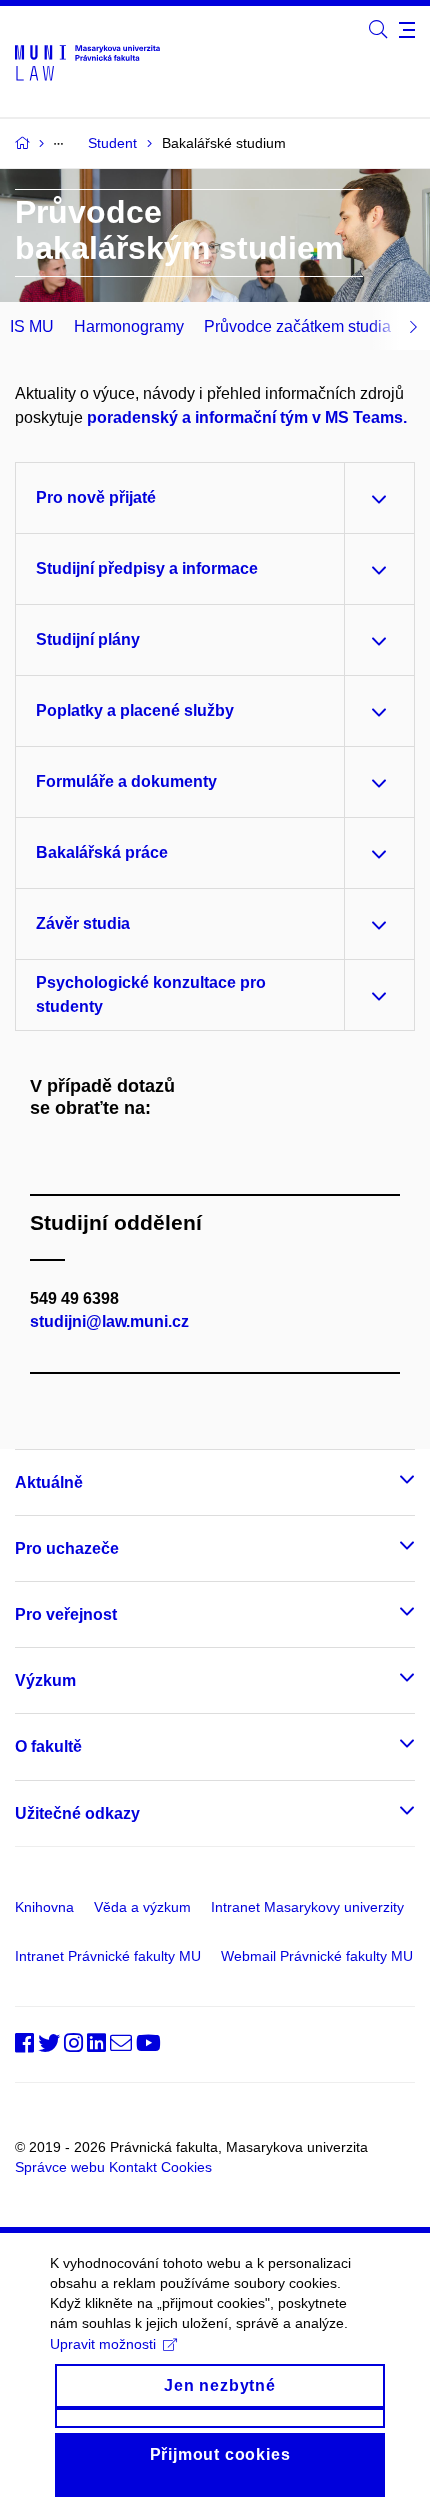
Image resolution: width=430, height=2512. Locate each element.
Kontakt (133, 2167)
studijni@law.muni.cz (109, 1321)
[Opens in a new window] (378, 30)
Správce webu (60, 2167)
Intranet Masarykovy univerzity (307, 1907)
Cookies (186, 2167)
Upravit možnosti (103, 2344)
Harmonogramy (129, 326)
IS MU (32, 326)
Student (112, 143)
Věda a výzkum (142, 1907)
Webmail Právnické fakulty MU (317, 1956)
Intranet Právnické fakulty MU (108, 1956)
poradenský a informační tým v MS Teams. (247, 417)
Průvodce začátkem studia (297, 326)
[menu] (407, 30)
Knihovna (44, 1907)
